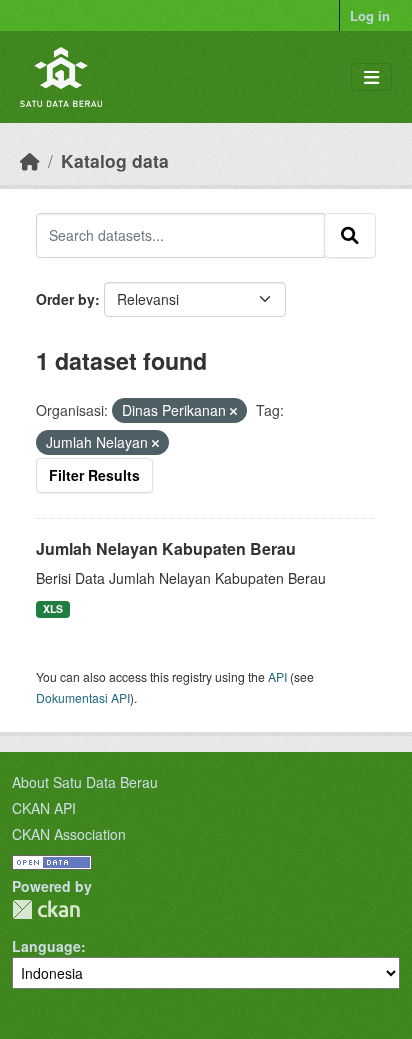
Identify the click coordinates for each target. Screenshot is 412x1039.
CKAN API (44, 808)
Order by (65, 299)
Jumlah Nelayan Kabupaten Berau (166, 548)
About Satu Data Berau (85, 782)
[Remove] (233, 411)
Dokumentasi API (83, 697)
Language (46, 946)
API (277, 676)
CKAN (46, 909)
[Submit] (350, 235)
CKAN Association (69, 834)
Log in (370, 15)
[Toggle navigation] (371, 77)
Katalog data (115, 160)
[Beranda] (30, 160)
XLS (53, 608)
